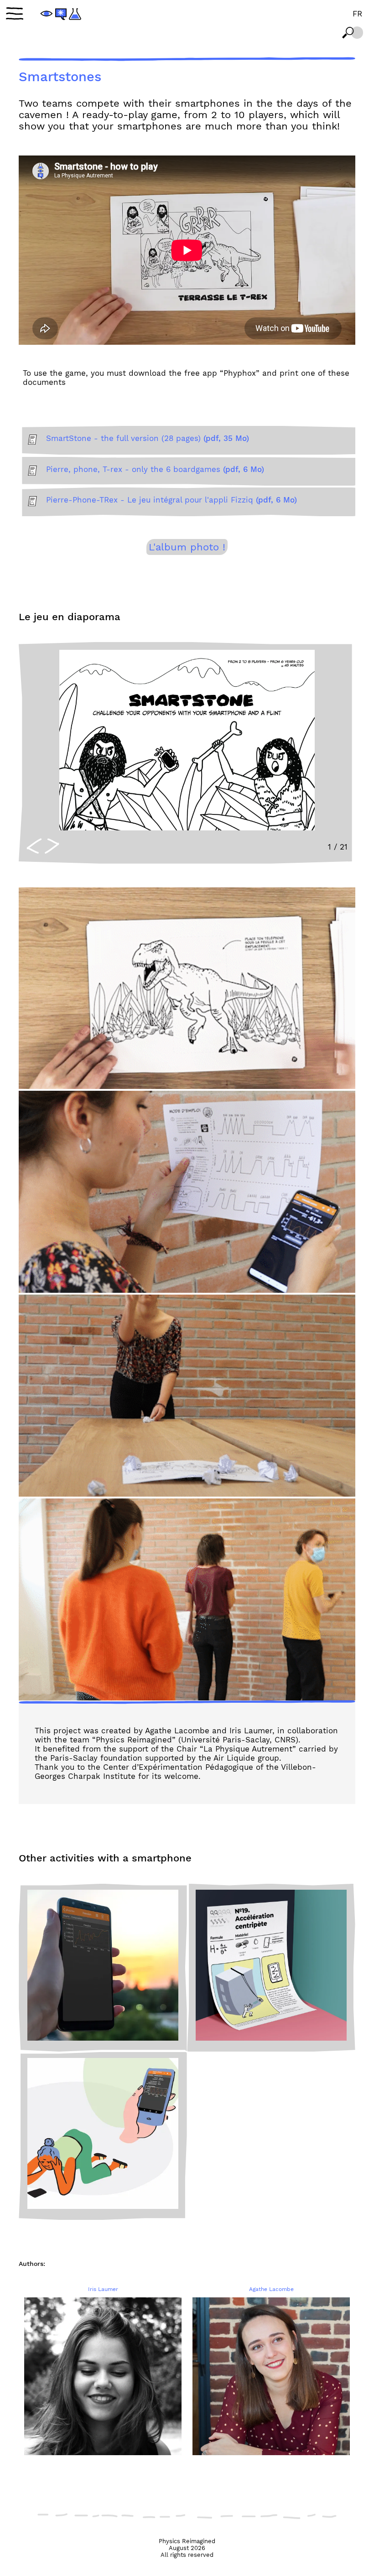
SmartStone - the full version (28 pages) (148, 438)
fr (357, 14)
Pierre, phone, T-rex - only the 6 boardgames (155, 469)
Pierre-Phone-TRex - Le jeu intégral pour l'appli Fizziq (171, 500)
